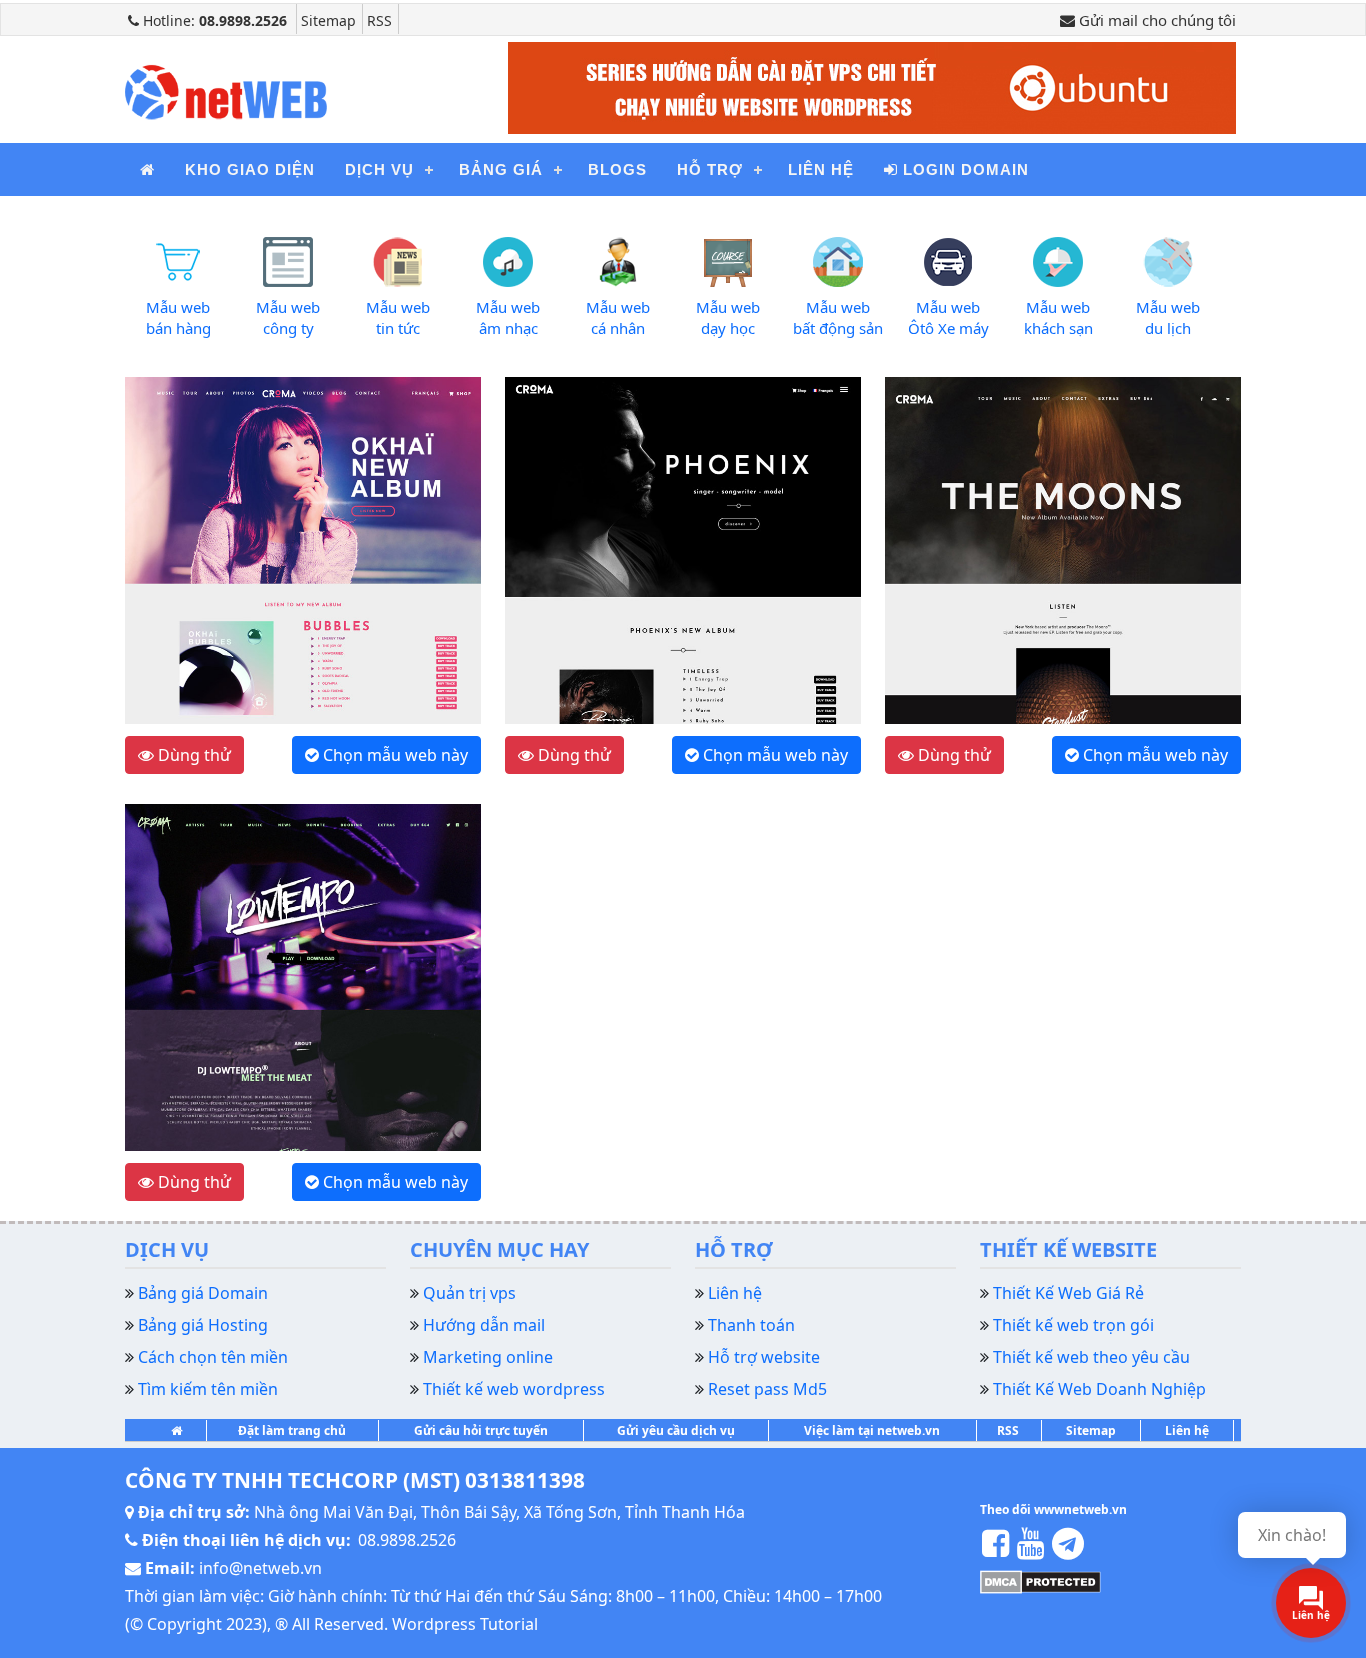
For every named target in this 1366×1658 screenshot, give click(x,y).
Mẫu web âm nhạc (508, 317)
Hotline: (213, 20)
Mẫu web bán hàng (178, 317)
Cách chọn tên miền (213, 1357)
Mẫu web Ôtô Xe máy (948, 317)
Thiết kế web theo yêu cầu (1091, 1357)
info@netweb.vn (260, 1568)
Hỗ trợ (710, 169)
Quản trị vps (469, 1293)
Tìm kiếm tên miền (208, 1389)
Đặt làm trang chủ (292, 1430)
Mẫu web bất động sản (838, 317)
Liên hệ (821, 169)
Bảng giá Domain (203, 1293)
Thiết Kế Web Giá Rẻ (1068, 1293)
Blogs (617, 169)
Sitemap (328, 20)
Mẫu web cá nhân (618, 317)
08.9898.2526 (407, 1540)
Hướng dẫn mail (484, 1325)
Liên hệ (1187, 1430)
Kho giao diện (250, 169)
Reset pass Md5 (767, 1389)
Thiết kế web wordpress (514, 1389)
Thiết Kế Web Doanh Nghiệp (1099, 1389)
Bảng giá (501, 169)
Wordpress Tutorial (465, 1624)
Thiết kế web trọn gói (1073, 1325)
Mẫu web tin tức (398, 317)
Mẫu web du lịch (1168, 317)
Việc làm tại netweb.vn (872, 1430)
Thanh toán (751, 1325)
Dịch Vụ (379, 169)
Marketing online (488, 1357)
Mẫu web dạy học (728, 317)
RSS (379, 20)
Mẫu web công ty (288, 317)
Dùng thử (192, 755)
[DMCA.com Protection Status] (1040, 1580)
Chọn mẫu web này (393, 755)
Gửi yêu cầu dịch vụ (676, 1430)
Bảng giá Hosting (203, 1325)
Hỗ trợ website (764, 1357)
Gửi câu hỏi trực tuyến (481, 1430)
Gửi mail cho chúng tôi (1155, 20)
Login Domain (963, 169)
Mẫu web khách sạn (1058, 317)
